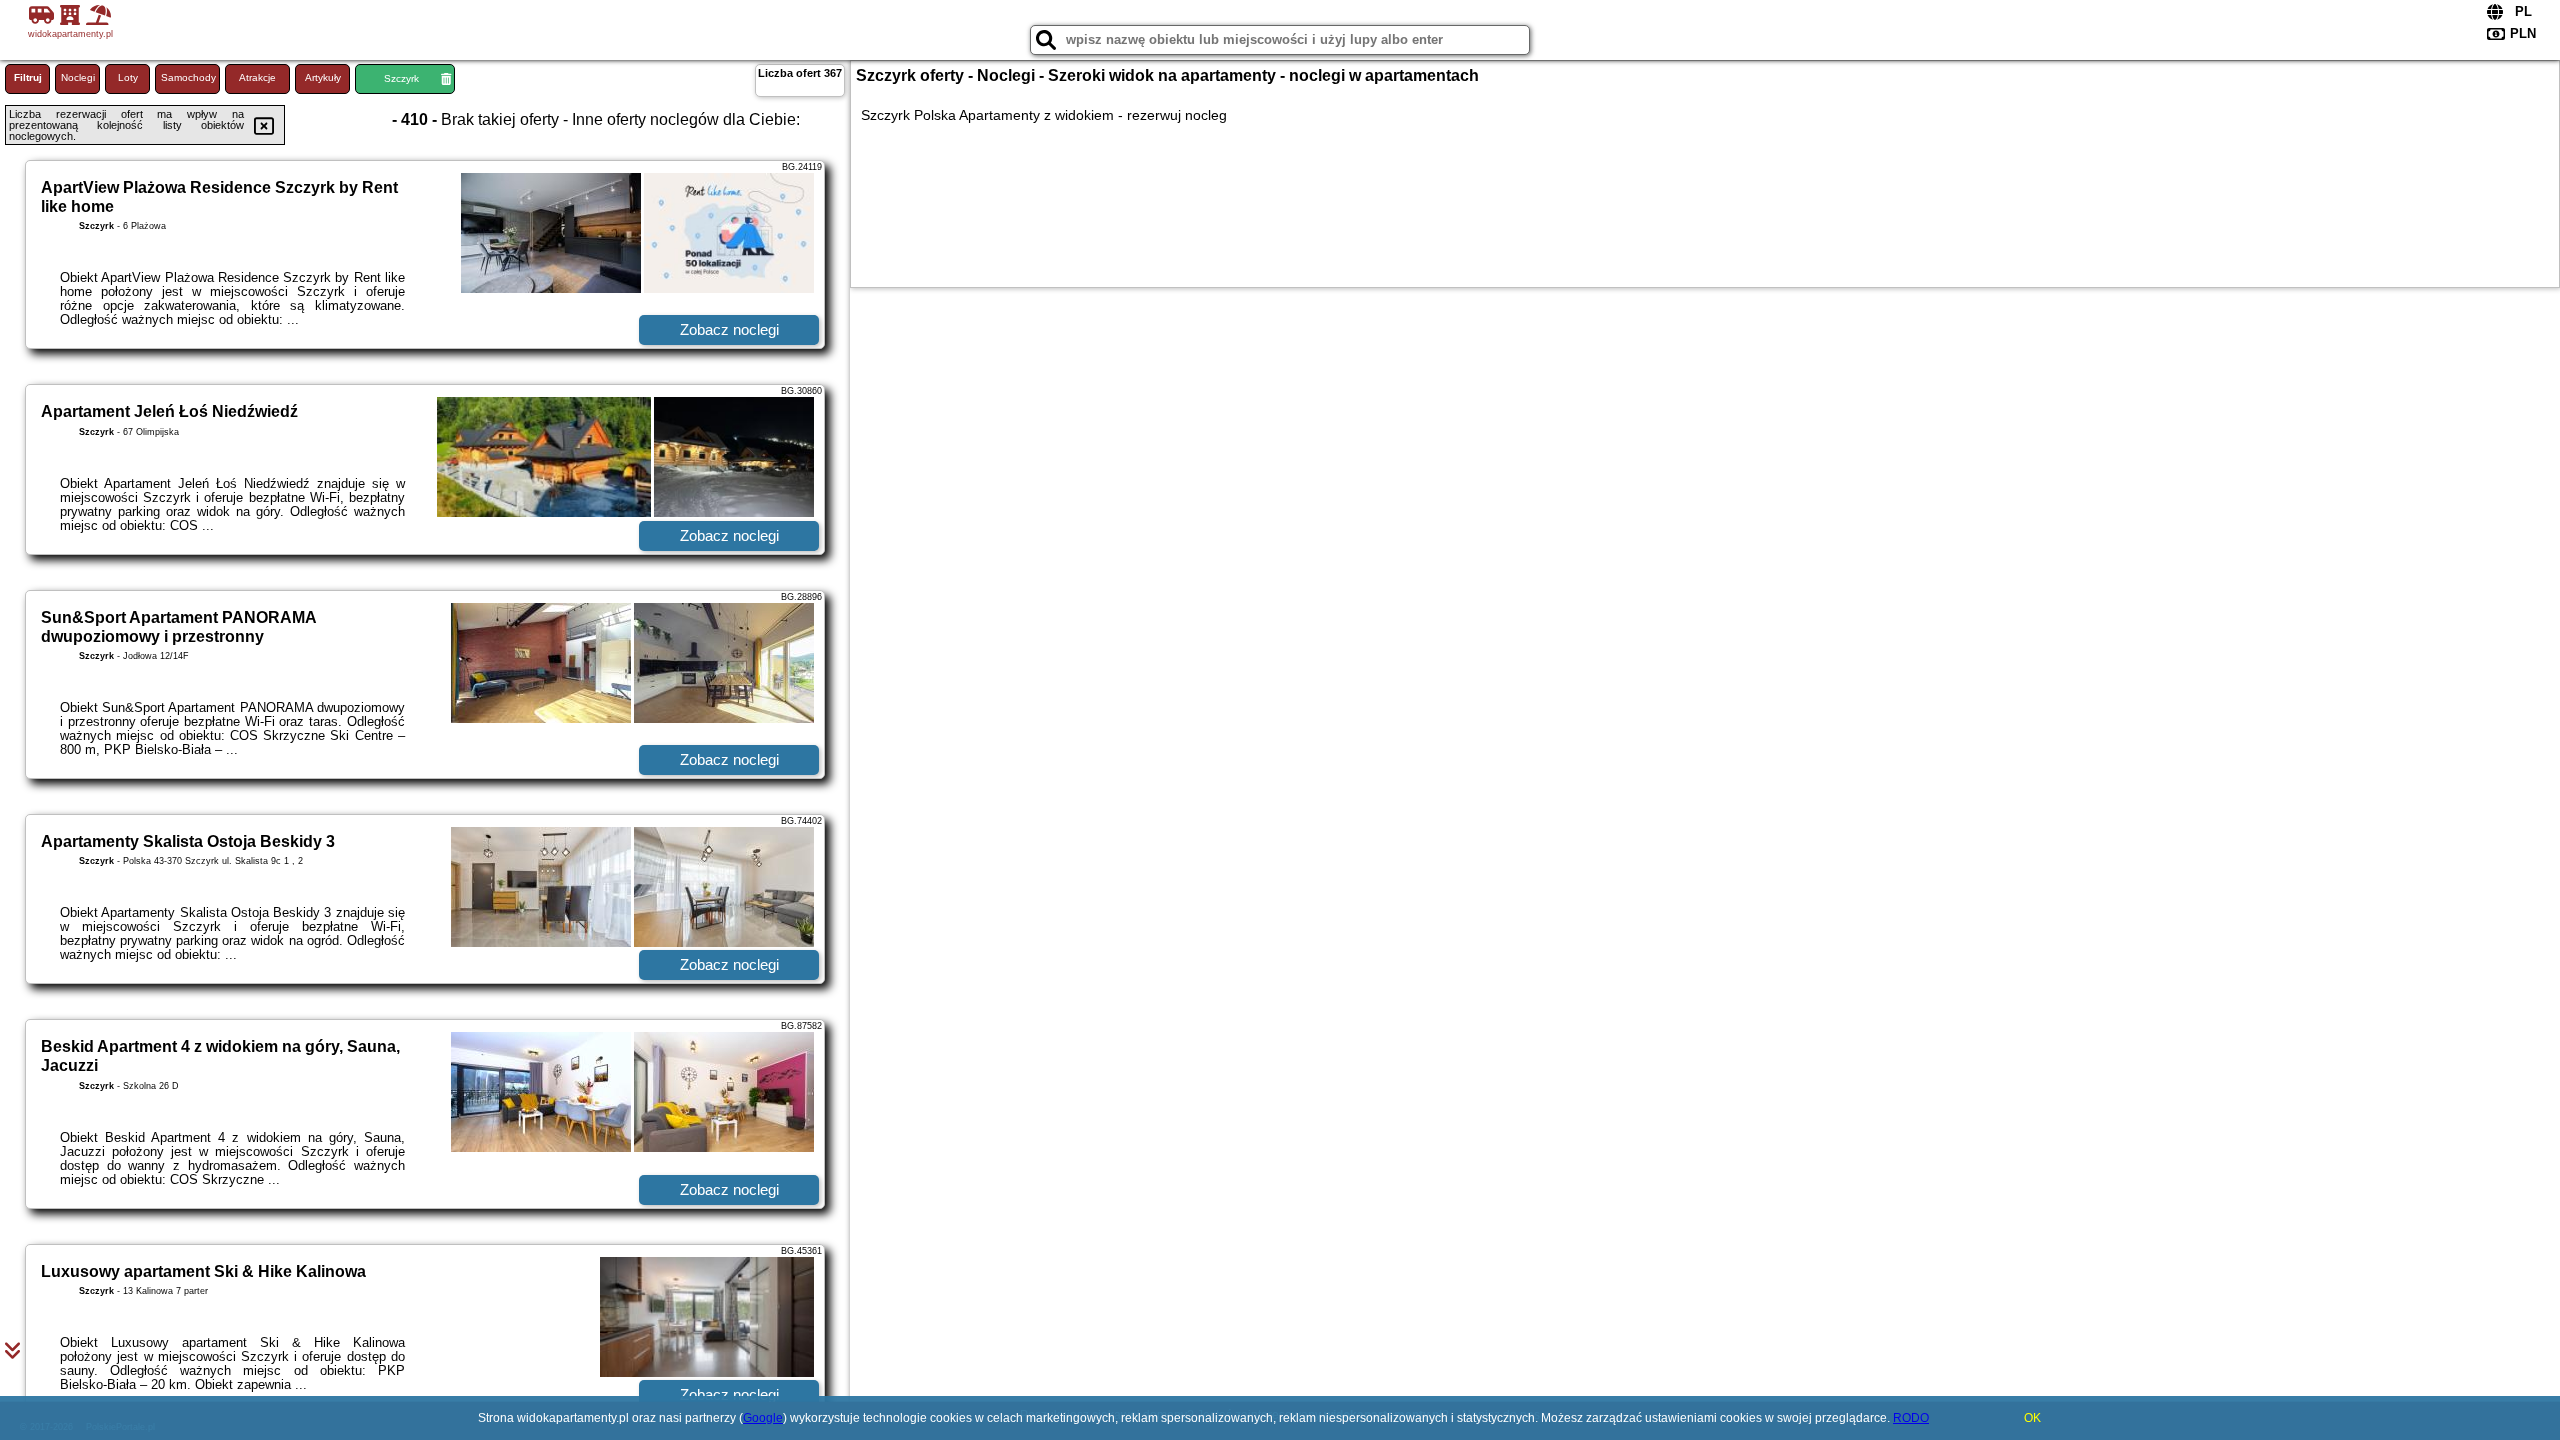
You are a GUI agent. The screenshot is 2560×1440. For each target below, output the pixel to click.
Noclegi (78, 77)
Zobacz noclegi (729, 329)
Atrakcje (257, 77)
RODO (1911, 1418)
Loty (128, 77)
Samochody (188, 77)
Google (763, 1418)
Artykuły (323, 77)
